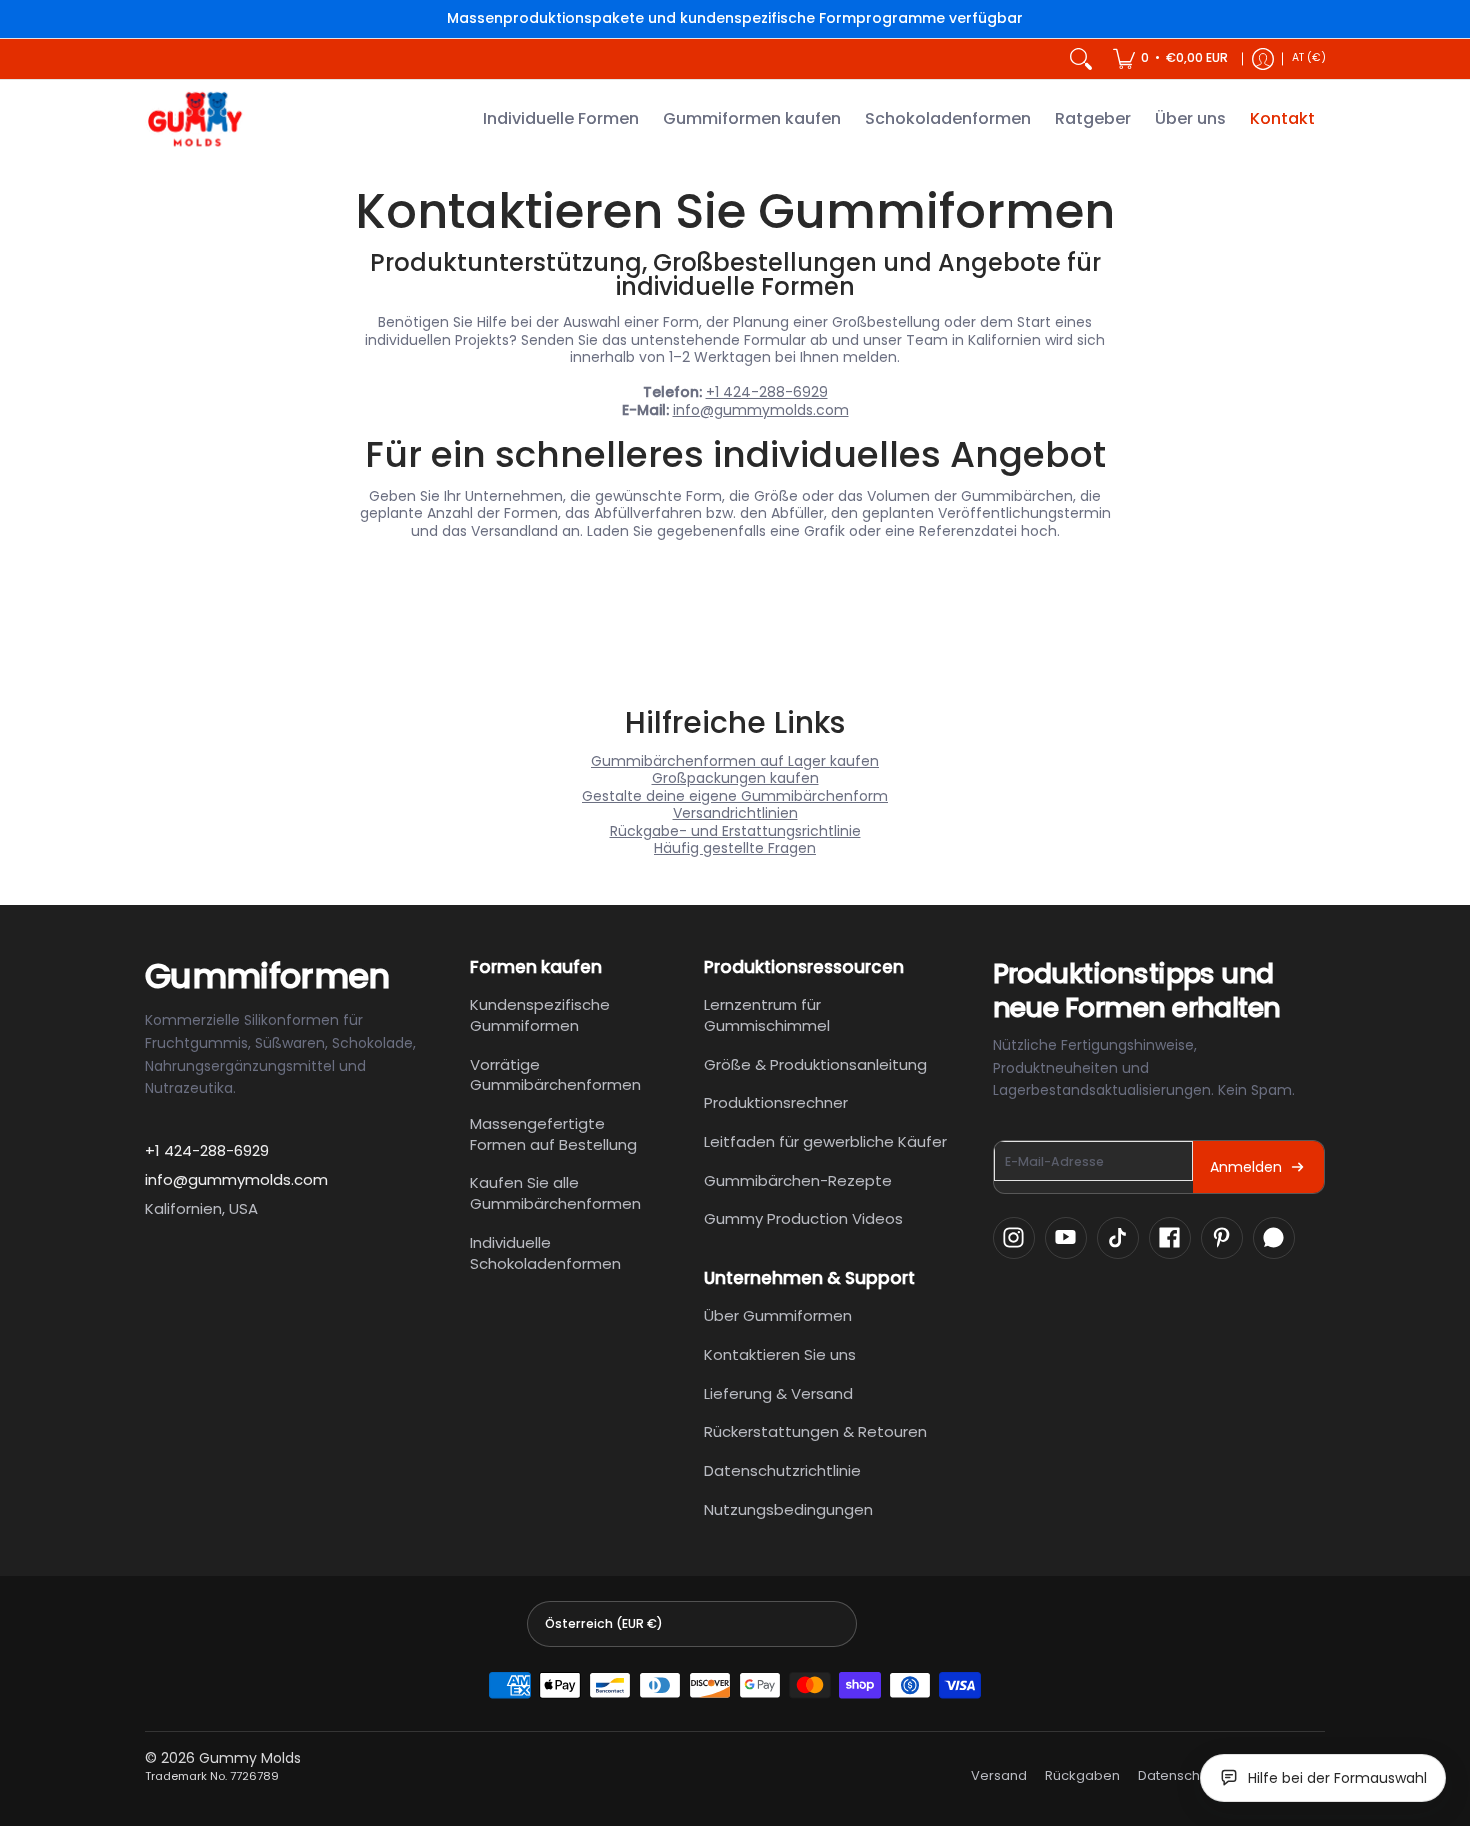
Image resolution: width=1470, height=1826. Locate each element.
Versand (999, 1776)
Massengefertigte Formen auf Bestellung (553, 1134)
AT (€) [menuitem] (1309, 57)
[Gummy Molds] (195, 119)
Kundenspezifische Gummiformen (540, 1015)
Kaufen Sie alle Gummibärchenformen (555, 1193)
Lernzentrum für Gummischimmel (767, 1015)
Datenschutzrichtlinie (782, 1470)
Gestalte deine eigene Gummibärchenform (735, 796)
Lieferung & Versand (778, 1393)
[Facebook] (1170, 1238)
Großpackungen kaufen (735, 778)
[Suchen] (1081, 59)
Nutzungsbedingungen (788, 1509)
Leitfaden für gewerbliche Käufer (825, 1141)
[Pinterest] (1222, 1238)
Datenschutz (1178, 1776)
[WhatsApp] (1274, 1238)
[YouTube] (1066, 1238)
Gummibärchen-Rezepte (798, 1180)
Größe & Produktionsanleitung (815, 1064)
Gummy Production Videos (803, 1218)
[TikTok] (1118, 1238)
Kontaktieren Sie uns (780, 1354)
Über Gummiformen (778, 1315)
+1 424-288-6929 (767, 392)
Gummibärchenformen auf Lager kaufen (735, 761)
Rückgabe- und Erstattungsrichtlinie (735, 831)
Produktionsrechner (776, 1102)
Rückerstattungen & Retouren (815, 1431)
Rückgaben (1082, 1776)
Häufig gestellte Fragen (735, 848)
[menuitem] (1170, 59)
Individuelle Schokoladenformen (545, 1253)
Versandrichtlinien (735, 813)
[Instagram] (1014, 1238)
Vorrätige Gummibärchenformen (555, 1075)
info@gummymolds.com (761, 410)
